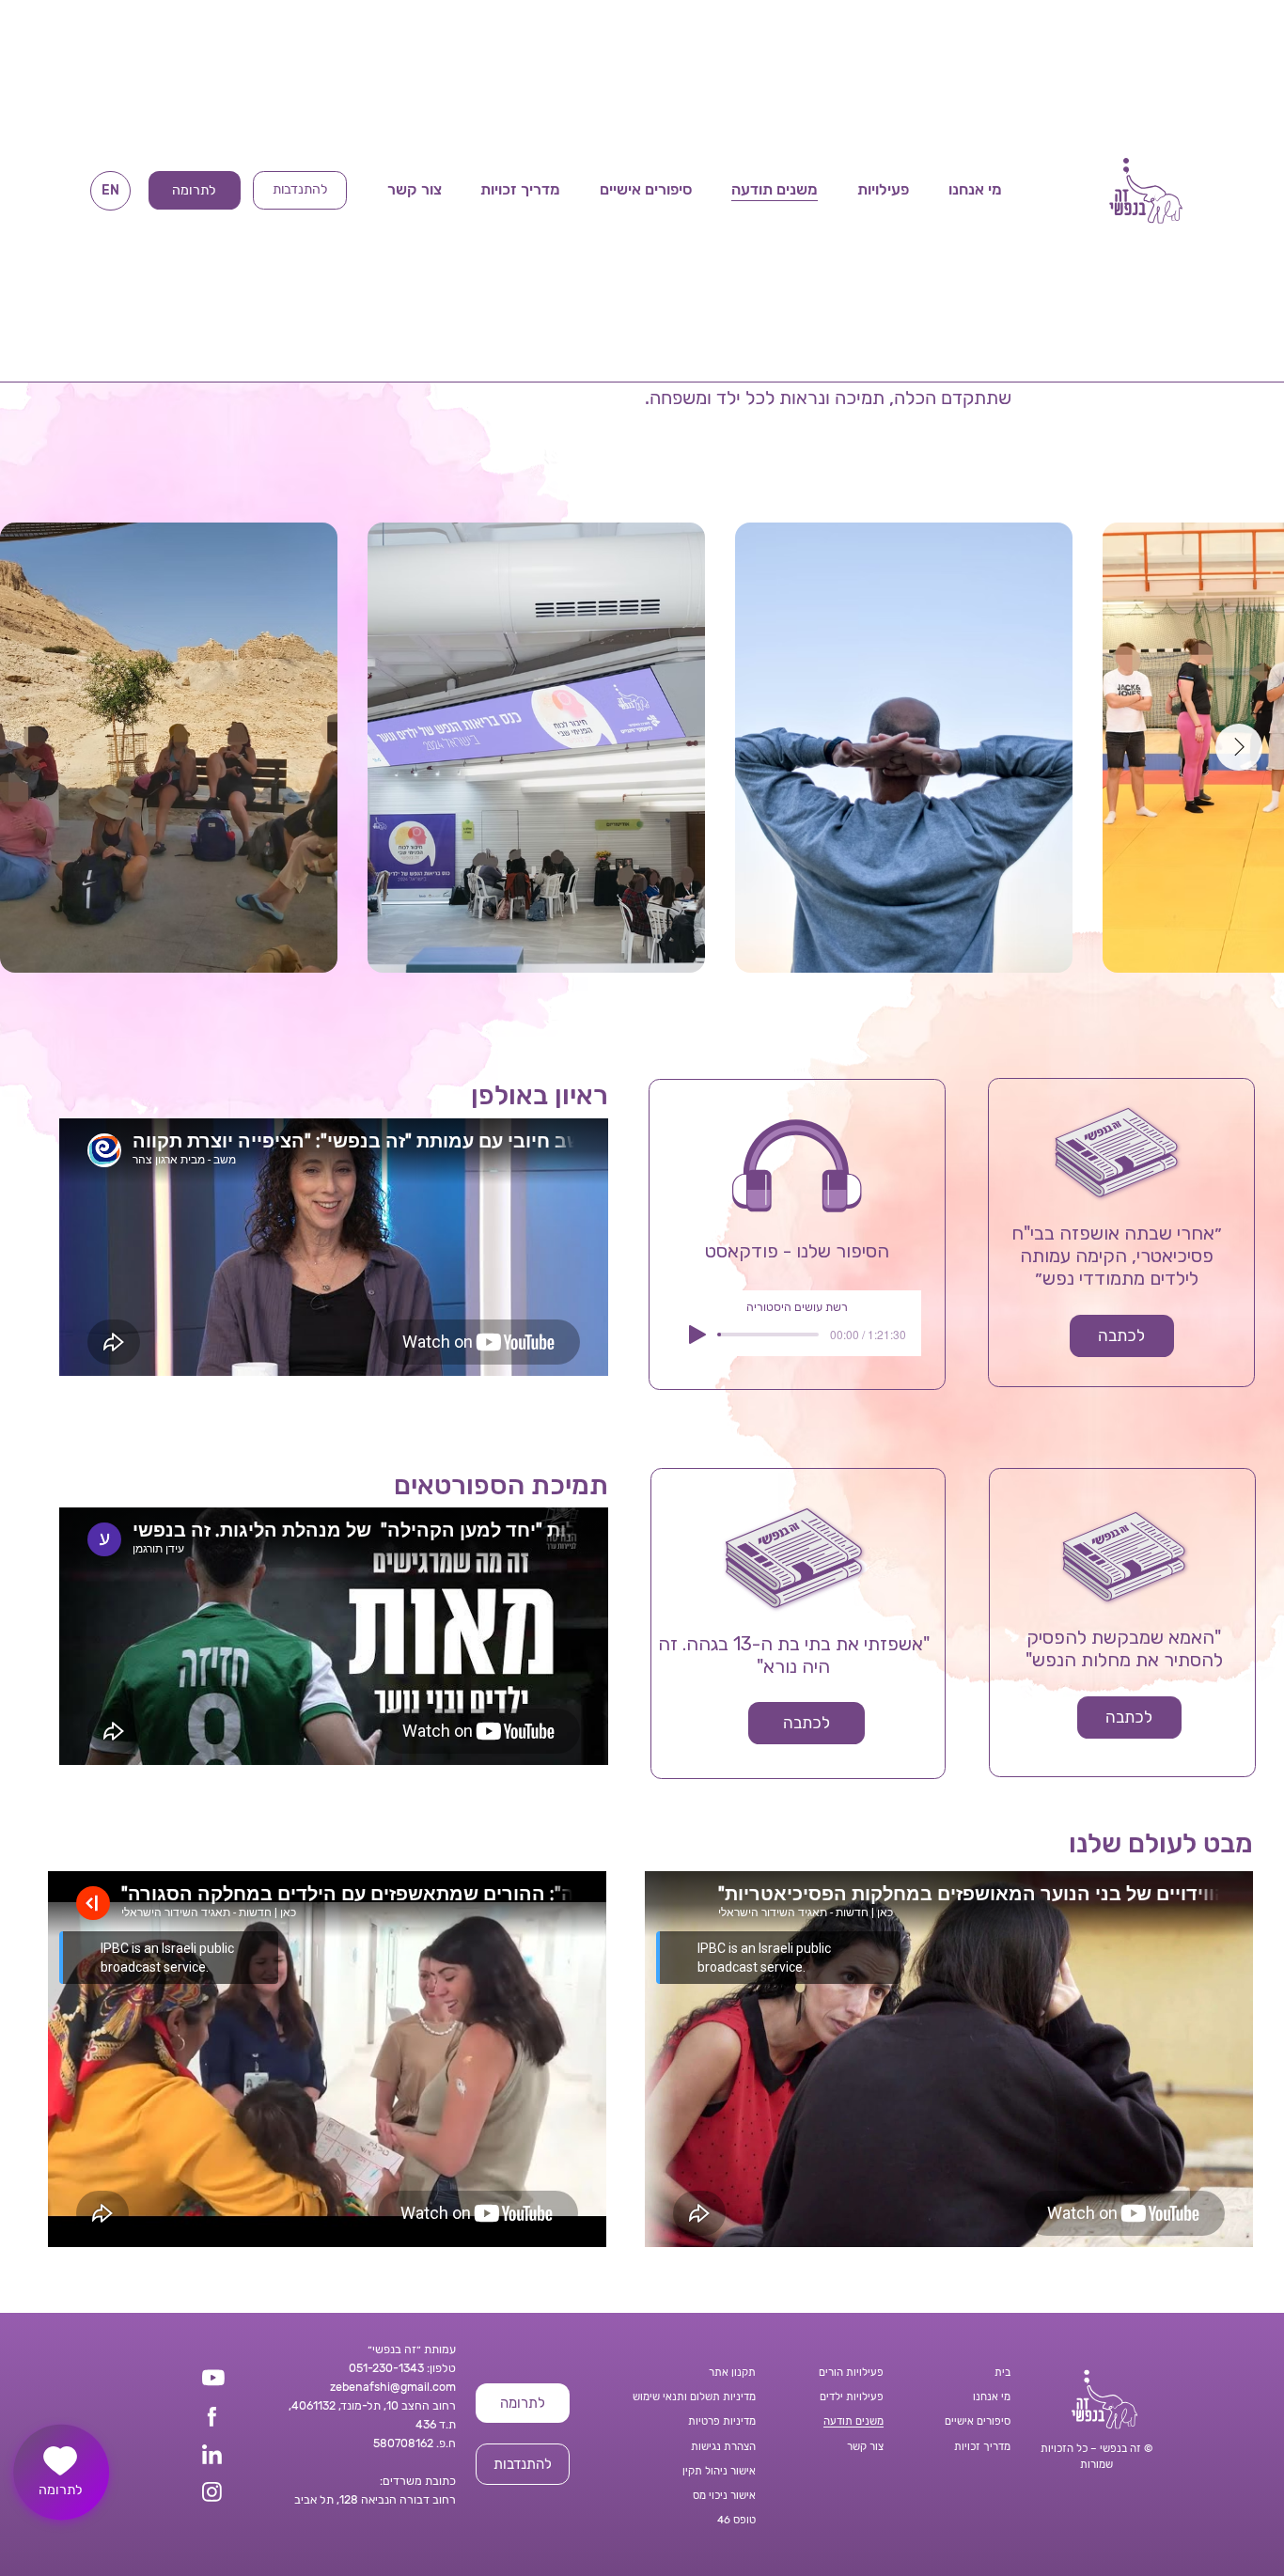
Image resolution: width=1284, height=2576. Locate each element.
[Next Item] (1239, 747)
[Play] (697, 1335)
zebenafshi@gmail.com (393, 2387)
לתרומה (61, 2490)
